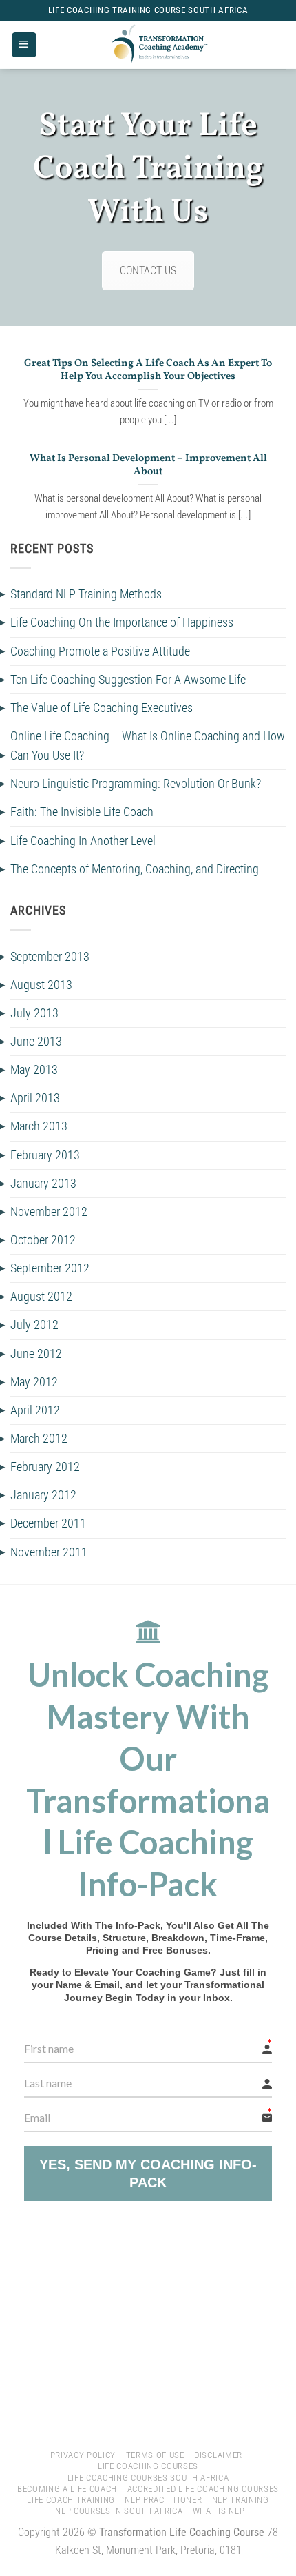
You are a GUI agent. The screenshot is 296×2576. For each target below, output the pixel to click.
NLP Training (241, 2500)
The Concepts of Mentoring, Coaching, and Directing (135, 869)
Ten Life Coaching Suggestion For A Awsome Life (128, 680)
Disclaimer (218, 2455)
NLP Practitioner (163, 2500)
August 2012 (41, 1297)
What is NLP (219, 2511)
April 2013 (35, 1098)
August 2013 (41, 985)
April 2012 (35, 1410)
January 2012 (43, 1495)
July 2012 (34, 1325)
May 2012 (34, 1382)
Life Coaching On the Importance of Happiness (122, 622)
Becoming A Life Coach (67, 2489)
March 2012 (39, 1439)
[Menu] (24, 45)
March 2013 (39, 1126)
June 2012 (36, 1354)
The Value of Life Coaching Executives (102, 708)
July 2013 (34, 1013)
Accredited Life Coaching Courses (203, 2489)
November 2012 (49, 1212)
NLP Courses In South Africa (119, 2511)
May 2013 (34, 1070)
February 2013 (45, 1155)
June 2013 (36, 1042)
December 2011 (48, 1523)
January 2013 (43, 1184)
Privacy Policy (83, 2455)
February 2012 (45, 1467)
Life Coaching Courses (148, 2466)
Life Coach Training (71, 2500)
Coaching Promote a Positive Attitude (100, 651)
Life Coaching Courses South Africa (148, 2478)
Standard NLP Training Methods (86, 594)
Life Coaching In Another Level (83, 841)
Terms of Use (155, 2455)
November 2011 (49, 1552)
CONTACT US (148, 271)
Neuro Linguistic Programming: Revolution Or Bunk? (136, 784)
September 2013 (50, 957)
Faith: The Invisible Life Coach (82, 812)
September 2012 (50, 1268)
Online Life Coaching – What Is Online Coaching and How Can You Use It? (148, 746)
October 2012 (43, 1240)
